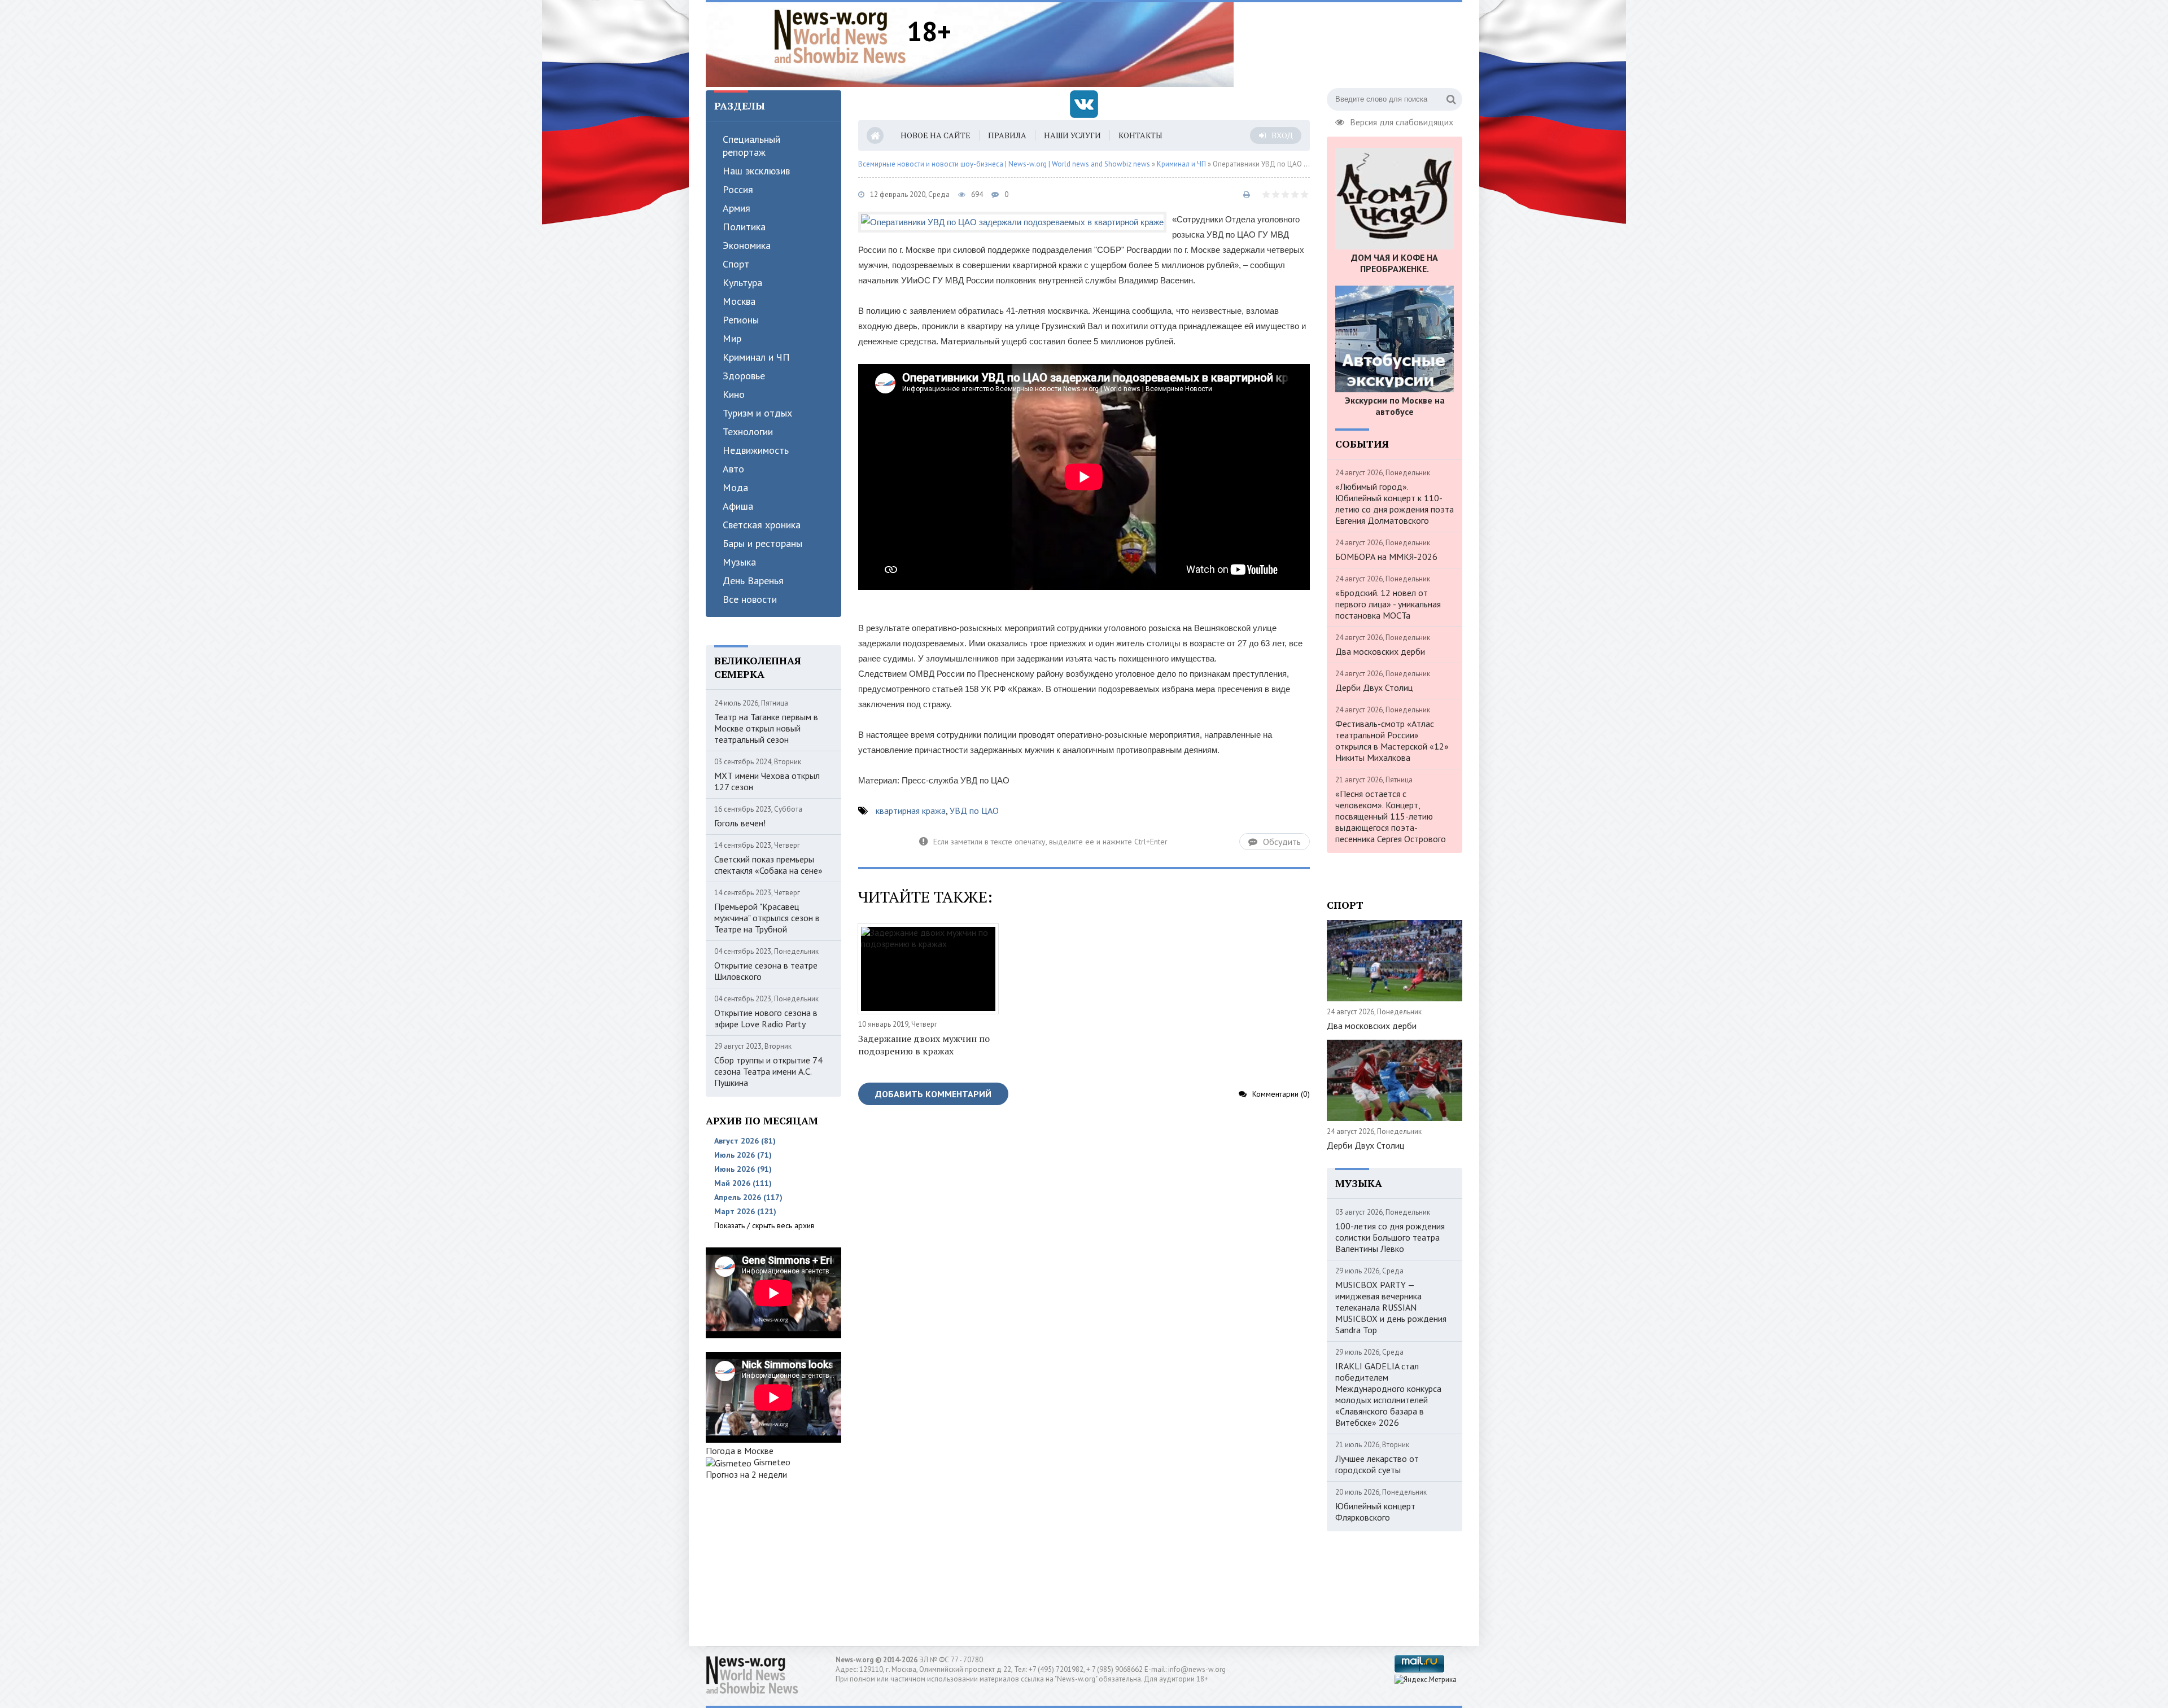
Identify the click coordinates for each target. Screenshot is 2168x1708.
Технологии (748, 432)
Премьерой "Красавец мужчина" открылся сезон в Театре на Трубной (767, 918)
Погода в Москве (740, 1451)
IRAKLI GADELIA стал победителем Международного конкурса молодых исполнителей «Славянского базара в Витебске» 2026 (1388, 1394)
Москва (739, 301)
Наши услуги (1072, 135)
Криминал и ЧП (756, 357)
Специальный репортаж (751, 146)
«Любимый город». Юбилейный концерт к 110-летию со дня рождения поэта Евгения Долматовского (1395, 503)
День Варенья (753, 581)
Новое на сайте (936, 135)
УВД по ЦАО (974, 811)
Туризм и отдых (757, 413)
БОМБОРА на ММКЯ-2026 (1386, 557)
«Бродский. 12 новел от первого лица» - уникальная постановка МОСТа (1388, 604)
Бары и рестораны (762, 543)
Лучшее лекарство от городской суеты (1377, 1464)
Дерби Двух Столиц (1374, 687)
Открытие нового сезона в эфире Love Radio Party (766, 1018)
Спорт (736, 264)
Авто (733, 469)
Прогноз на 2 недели (746, 1474)
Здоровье (744, 376)
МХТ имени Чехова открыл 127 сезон (767, 781)
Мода (735, 487)
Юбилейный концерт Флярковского (1375, 1512)
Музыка (739, 562)
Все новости (750, 599)
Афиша (738, 506)
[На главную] (840, 36)
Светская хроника (762, 525)
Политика (744, 227)
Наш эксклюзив (756, 171)
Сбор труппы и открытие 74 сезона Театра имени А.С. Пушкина (768, 1071)
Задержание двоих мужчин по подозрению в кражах (924, 1045)
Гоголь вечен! (740, 823)
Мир (732, 338)
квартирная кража (911, 811)
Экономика (747, 245)
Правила (1007, 135)
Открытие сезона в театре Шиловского (766, 971)
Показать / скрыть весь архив (764, 1225)
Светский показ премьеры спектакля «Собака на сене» (768, 865)
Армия (736, 208)
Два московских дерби (1380, 651)
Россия (738, 189)
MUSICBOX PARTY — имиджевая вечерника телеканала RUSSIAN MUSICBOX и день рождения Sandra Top (1391, 1307)
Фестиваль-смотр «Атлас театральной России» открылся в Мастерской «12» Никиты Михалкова (1392, 741)
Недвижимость (756, 450)
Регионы (741, 320)
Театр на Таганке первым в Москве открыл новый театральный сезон (766, 728)
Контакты (1140, 135)
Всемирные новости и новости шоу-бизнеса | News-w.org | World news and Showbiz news (1004, 164)
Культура (742, 283)
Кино (734, 394)
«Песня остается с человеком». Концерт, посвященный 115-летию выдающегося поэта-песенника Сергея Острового (1391, 816)
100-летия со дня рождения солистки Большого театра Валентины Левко (1390, 1237)
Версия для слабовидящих (1402, 121)
